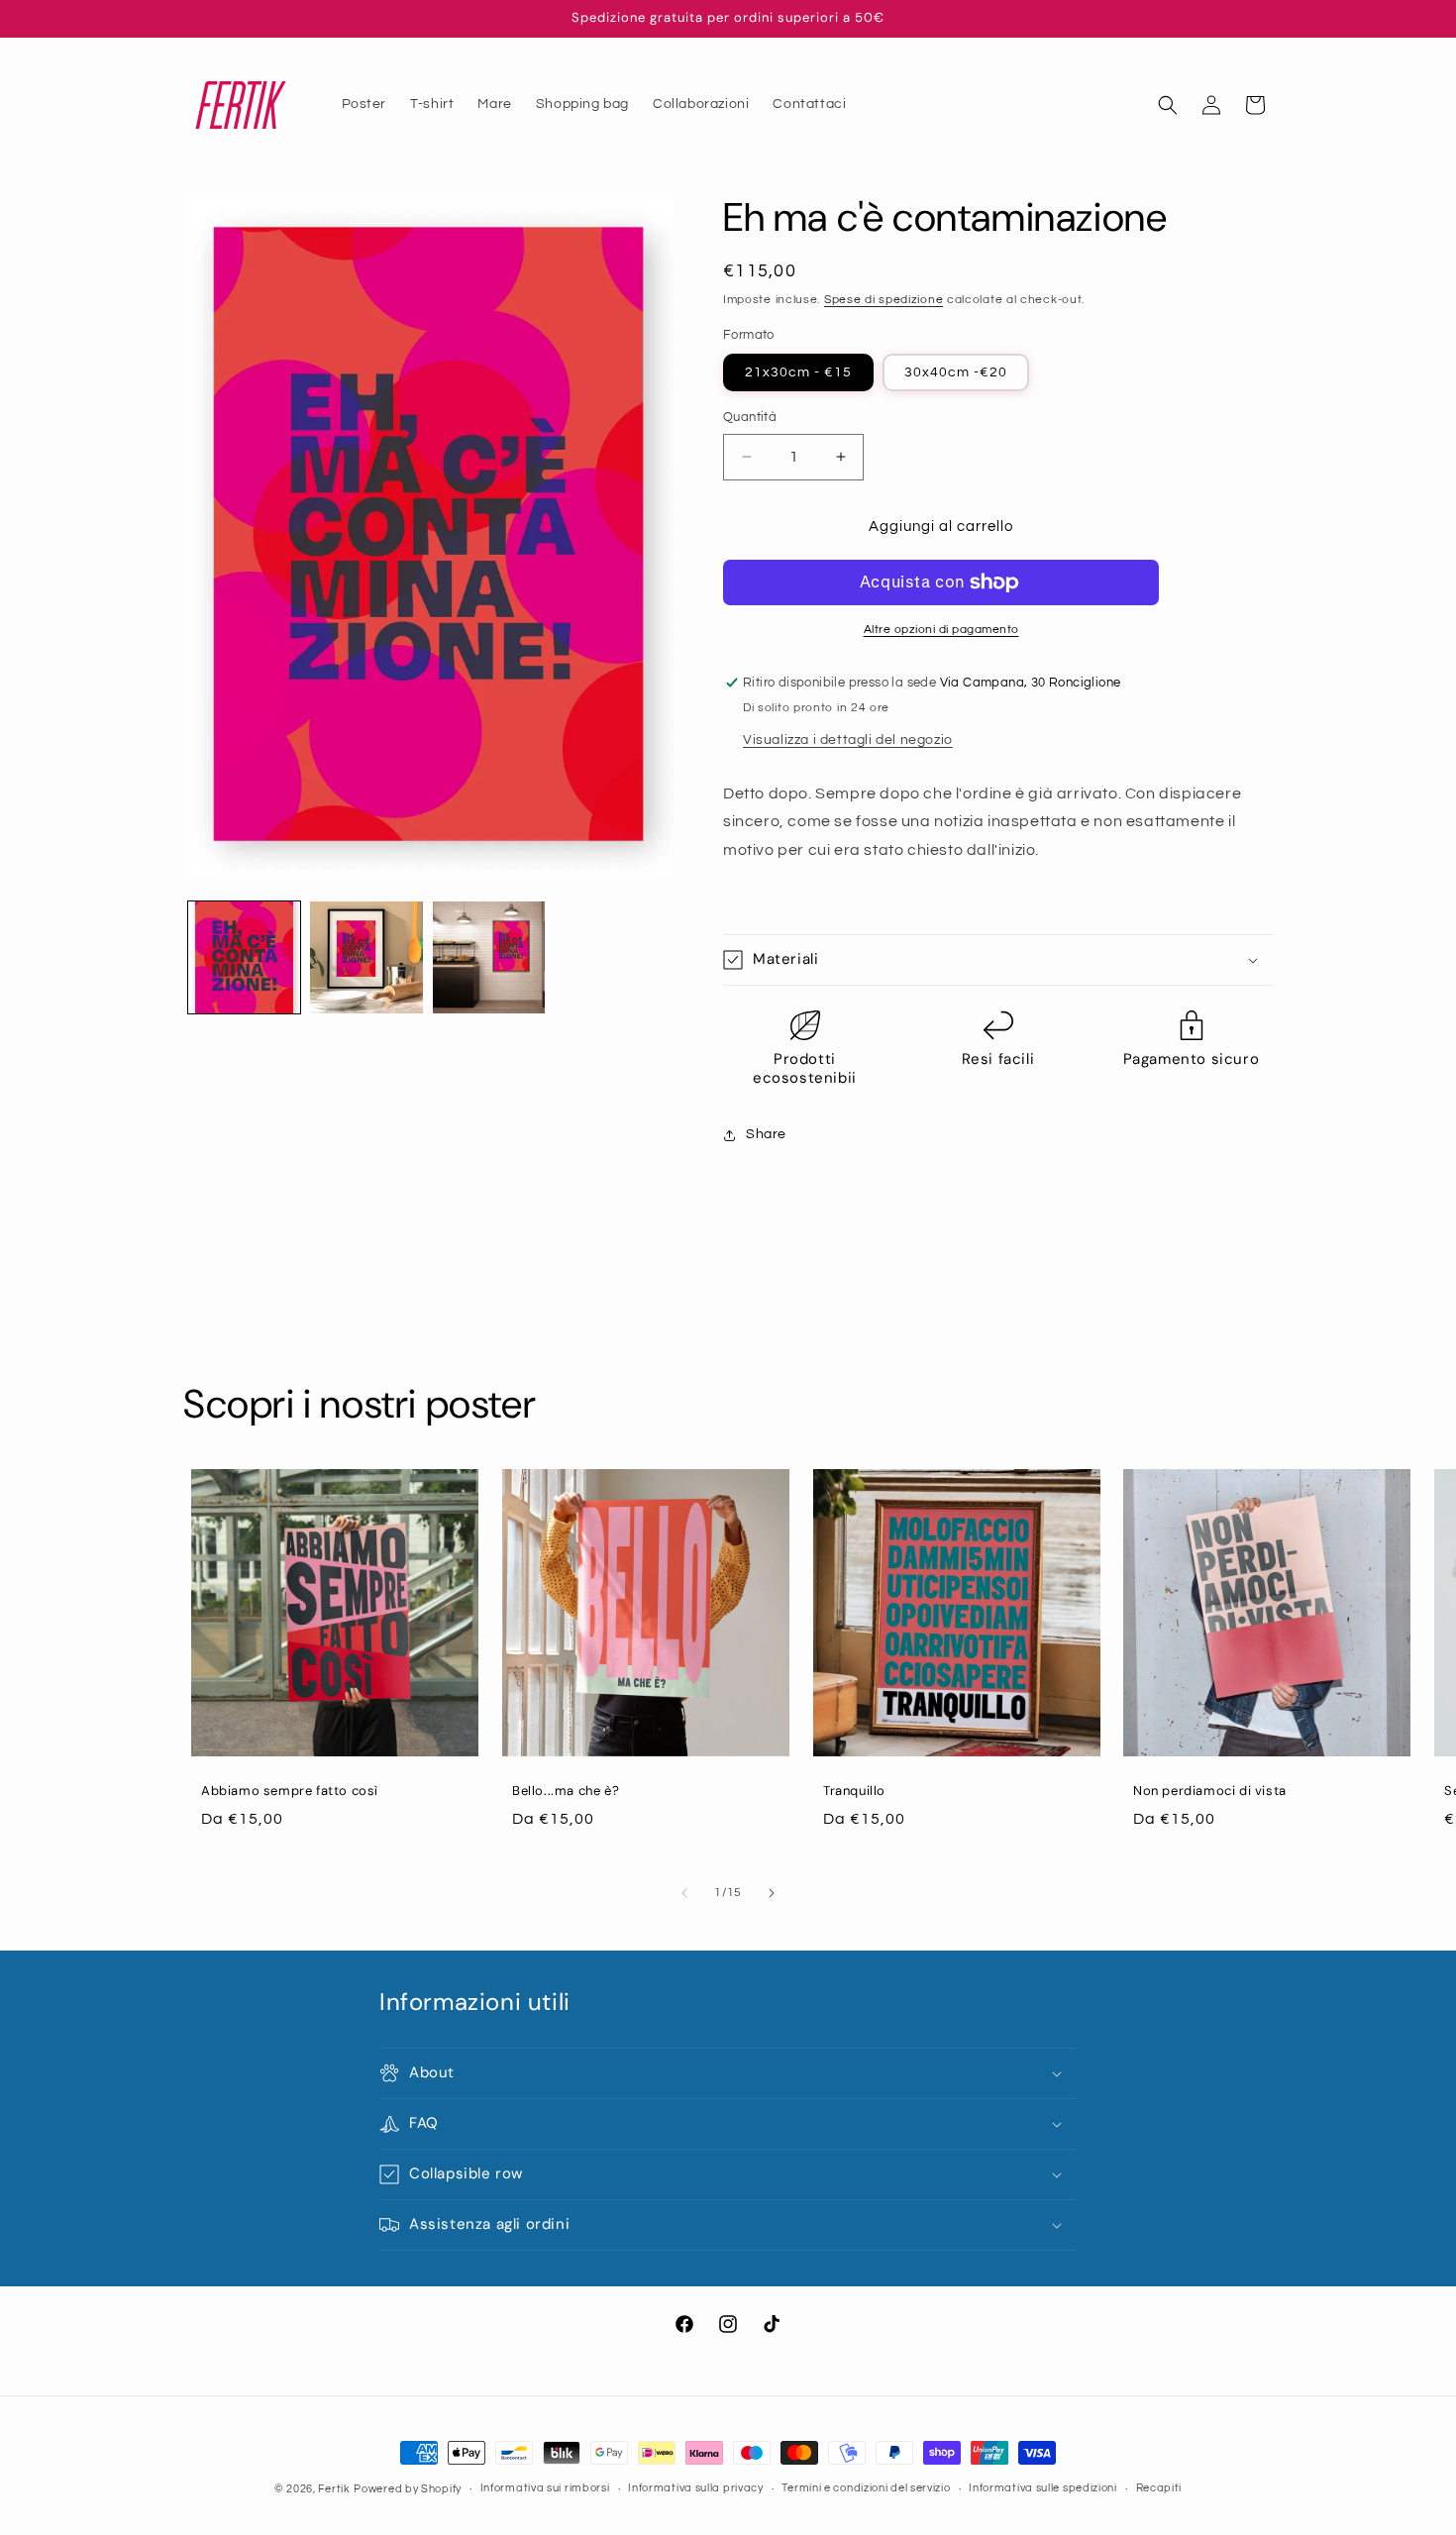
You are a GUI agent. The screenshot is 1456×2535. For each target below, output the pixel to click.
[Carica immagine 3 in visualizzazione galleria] (489, 957)
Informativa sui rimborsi (545, 2488)
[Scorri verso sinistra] (684, 1893)
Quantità (750, 417)
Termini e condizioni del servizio (866, 2488)
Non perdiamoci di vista (1210, 1791)
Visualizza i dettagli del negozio (848, 740)
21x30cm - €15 (798, 372)
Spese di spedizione (884, 300)
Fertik (334, 2489)
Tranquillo (854, 1791)
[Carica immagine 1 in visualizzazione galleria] (244, 957)
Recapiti (1159, 2488)
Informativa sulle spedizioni (1043, 2488)
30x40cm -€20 (956, 372)
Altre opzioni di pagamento (941, 630)
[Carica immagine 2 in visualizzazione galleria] (366, 957)
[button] (1168, 105)
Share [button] (766, 1134)
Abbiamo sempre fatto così (290, 1791)
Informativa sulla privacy (696, 2488)
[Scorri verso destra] (772, 1893)
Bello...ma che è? (566, 1791)
